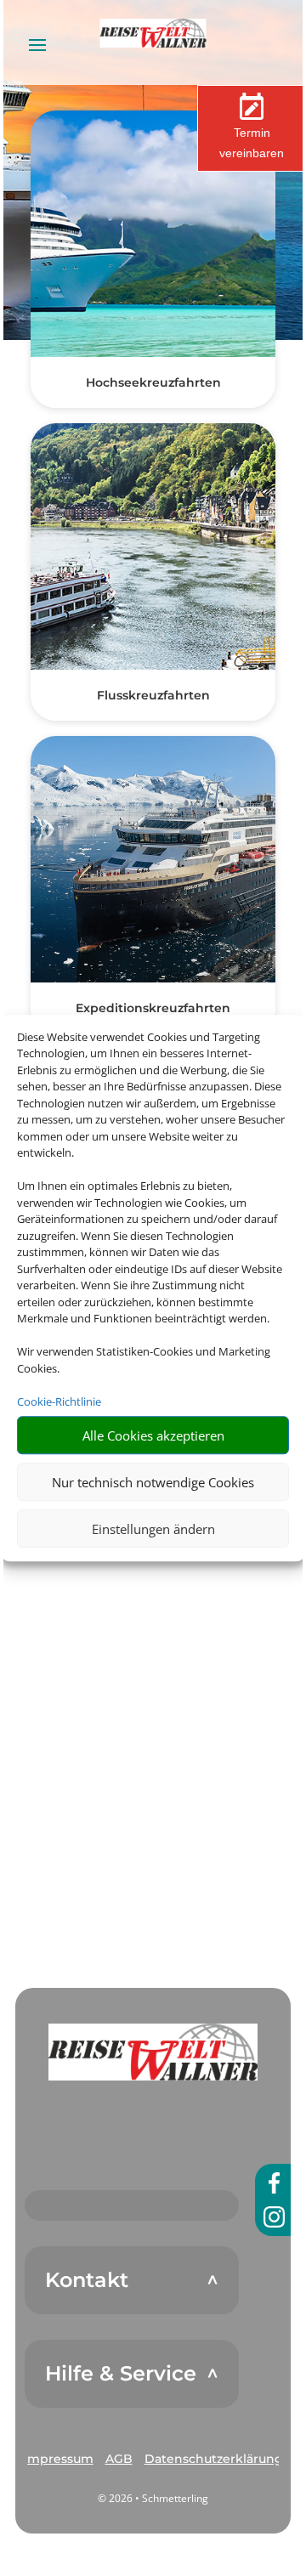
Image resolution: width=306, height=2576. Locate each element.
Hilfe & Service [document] (121, 2374)
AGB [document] (119, 2459)
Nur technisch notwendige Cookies (153, 1482)
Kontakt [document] (87, 2280)
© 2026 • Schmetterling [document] (153, 2498)
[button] (153, 2052)
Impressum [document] (59, 2459)
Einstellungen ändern (153, 1529)
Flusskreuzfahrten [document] (153, 695)
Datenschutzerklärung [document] (214, 2459)
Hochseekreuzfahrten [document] (153, 382)
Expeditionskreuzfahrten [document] (153, 1008)
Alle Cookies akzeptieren (153, 1435)
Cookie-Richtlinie (59, 1401)
